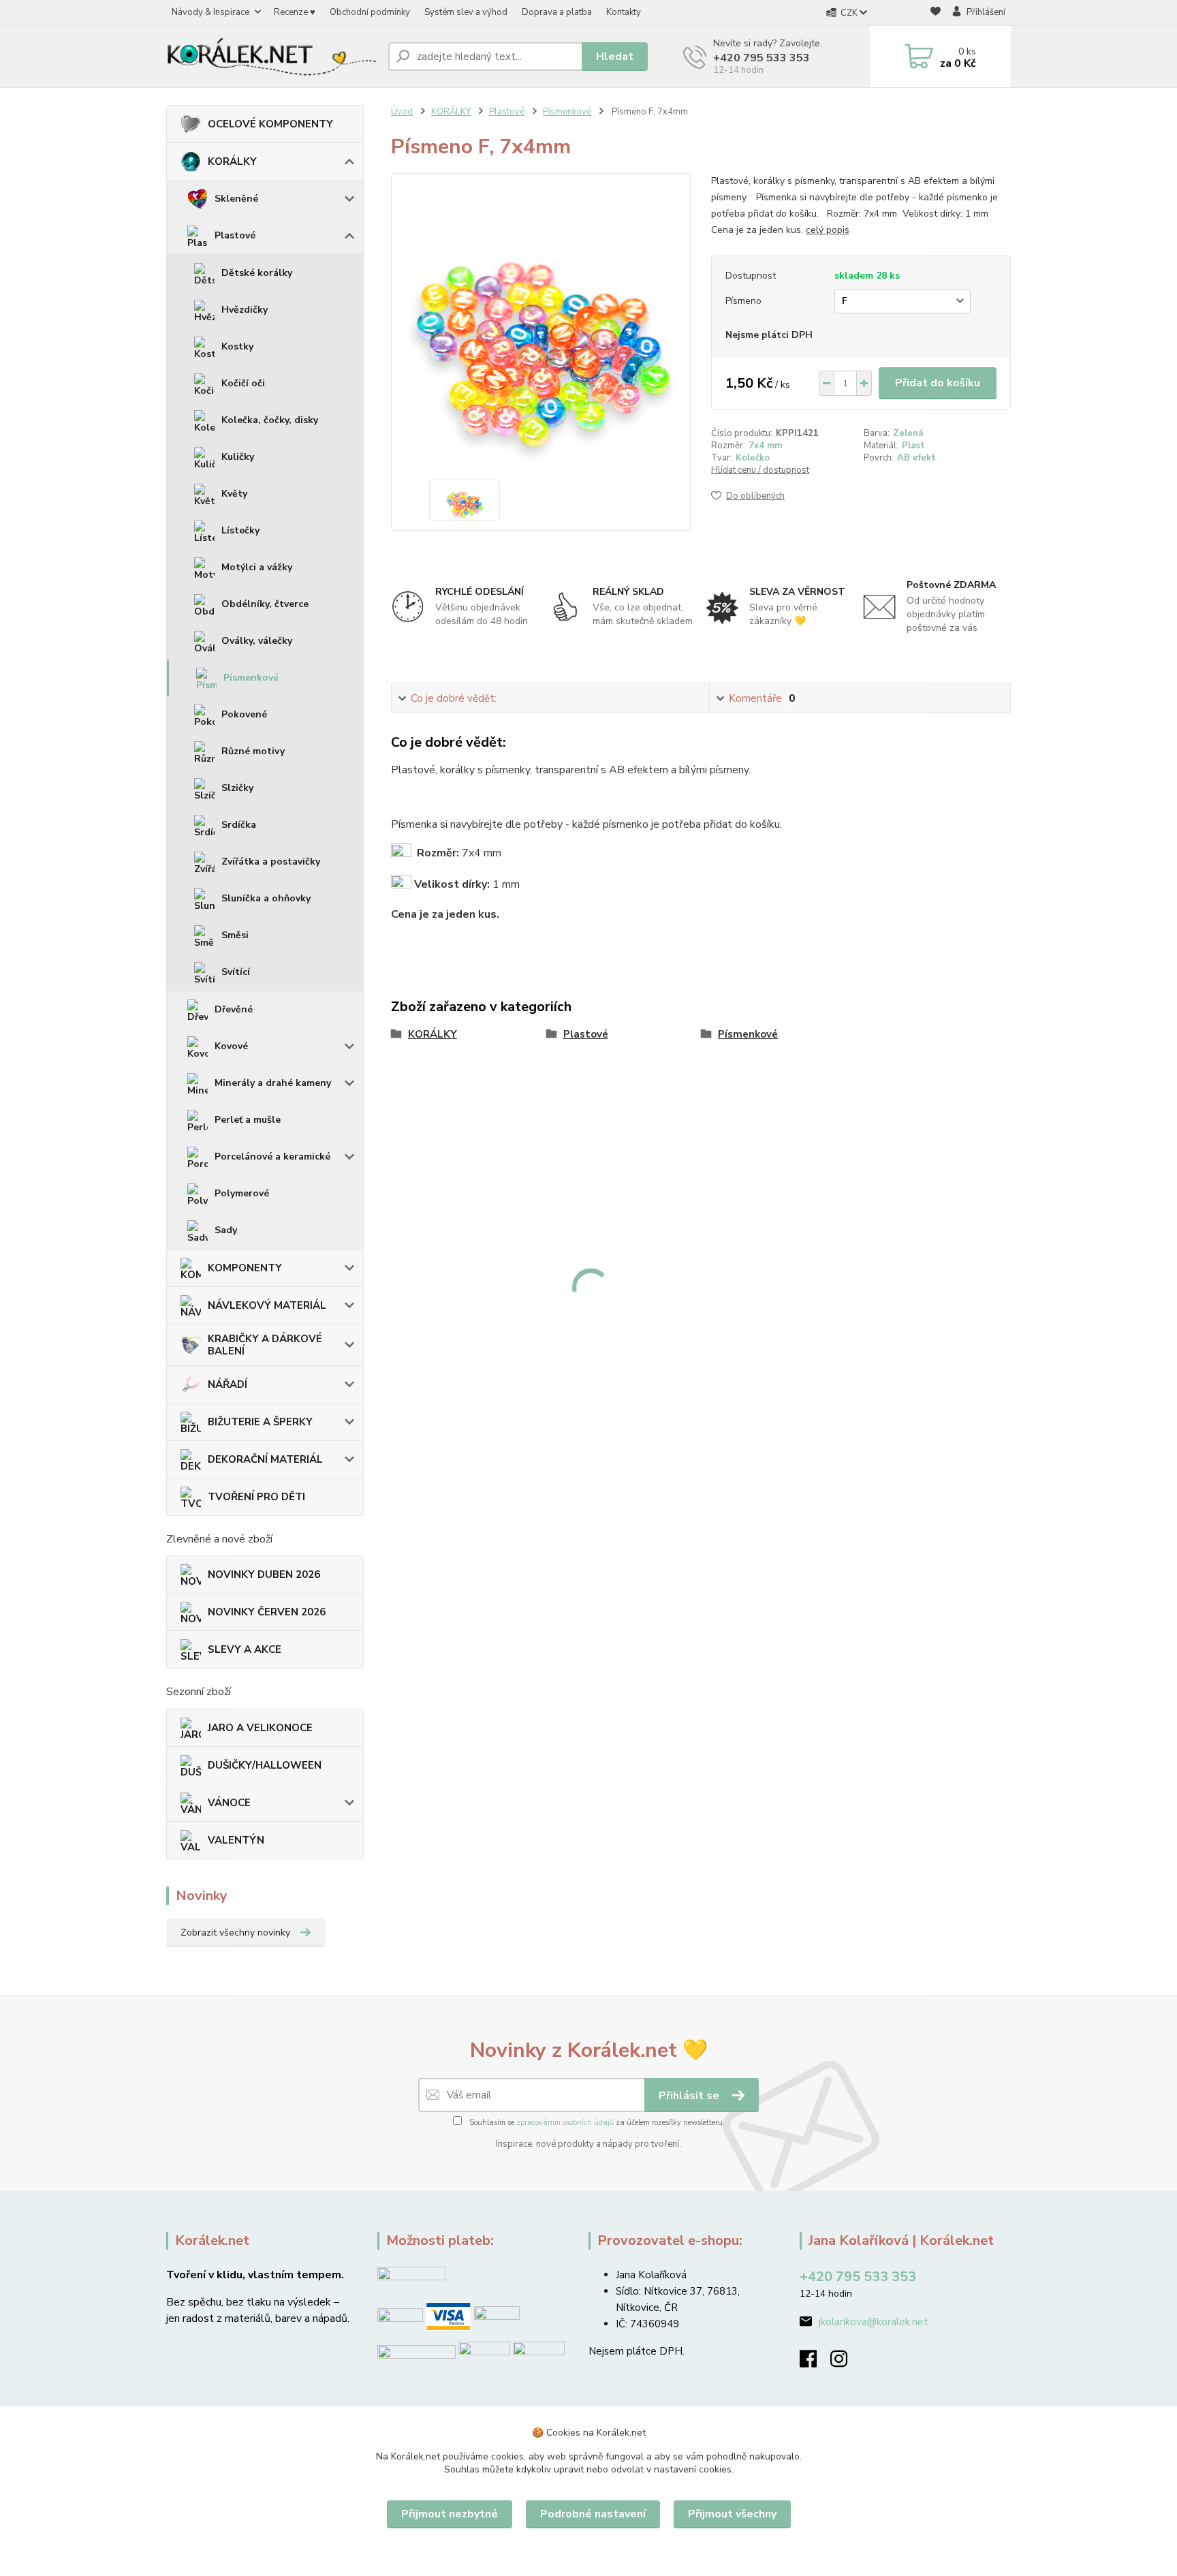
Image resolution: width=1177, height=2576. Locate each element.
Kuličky (238, 457)
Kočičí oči (243, 383)
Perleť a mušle (248, 1120)
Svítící (236, 972)
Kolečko (753, 458)
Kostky (237, 346)
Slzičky (237, 788)
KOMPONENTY (245, 1268)
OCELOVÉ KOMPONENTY (270, 124)
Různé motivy (253, 751)
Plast (913, 446)
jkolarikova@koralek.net (874, 2322)
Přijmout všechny (732, 2514)
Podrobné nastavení (593, 2514)
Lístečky (240, 530)
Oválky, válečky (257, 641)
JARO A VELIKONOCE (260, 1728)
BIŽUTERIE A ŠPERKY (260, 1422)
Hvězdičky (245, 310)
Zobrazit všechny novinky (235, 1933)
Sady (226, 1230)
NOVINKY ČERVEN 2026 (267, 1612)
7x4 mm (765, 446)
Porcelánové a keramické (272, 1157)
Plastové (235, 235)
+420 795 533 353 (762, 58)
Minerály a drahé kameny (273, 1083)
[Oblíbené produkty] (936, 13)
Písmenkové (251, 678)
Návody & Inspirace (210, 12)
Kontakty (624, 12)
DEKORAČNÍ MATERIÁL (265, 1459)
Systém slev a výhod (466, 12)
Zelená (908, 433)
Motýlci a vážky (257, 567)
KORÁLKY (232, 161)
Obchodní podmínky (370, 12)
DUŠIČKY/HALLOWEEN (265, 1765)
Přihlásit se (690, 2096)
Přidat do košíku (938, 383)
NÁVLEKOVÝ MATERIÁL (267, 1305)
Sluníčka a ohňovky (266, 898)
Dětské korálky (257, 273)
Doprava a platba (557, 12)
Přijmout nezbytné (450, 2514)
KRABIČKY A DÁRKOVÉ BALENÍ (265, 1345)
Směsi (235, 935)
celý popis (828, 230)
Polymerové (242, 1193)
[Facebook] (815, 2363)
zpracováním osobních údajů (565, 2123)
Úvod (402, 112)
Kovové (231, 1046)
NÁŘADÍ (227, 1384)
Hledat (615, 57)
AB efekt (916, 458)
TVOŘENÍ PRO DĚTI (256, 1497)
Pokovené (244, 714)
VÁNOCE (229, 1803)
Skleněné (236, 199)
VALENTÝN (236, 1840)
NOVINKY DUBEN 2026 (264, 1574)
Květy (234, 494)
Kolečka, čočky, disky (270, 420)
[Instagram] (846, 2363)
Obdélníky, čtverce (265, 604)
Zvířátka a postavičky (271, 862)
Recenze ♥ (295, 12)
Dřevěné (234, 1009)
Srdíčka (239, 825)
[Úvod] (272, 56)
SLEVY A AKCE (245, 1649)
